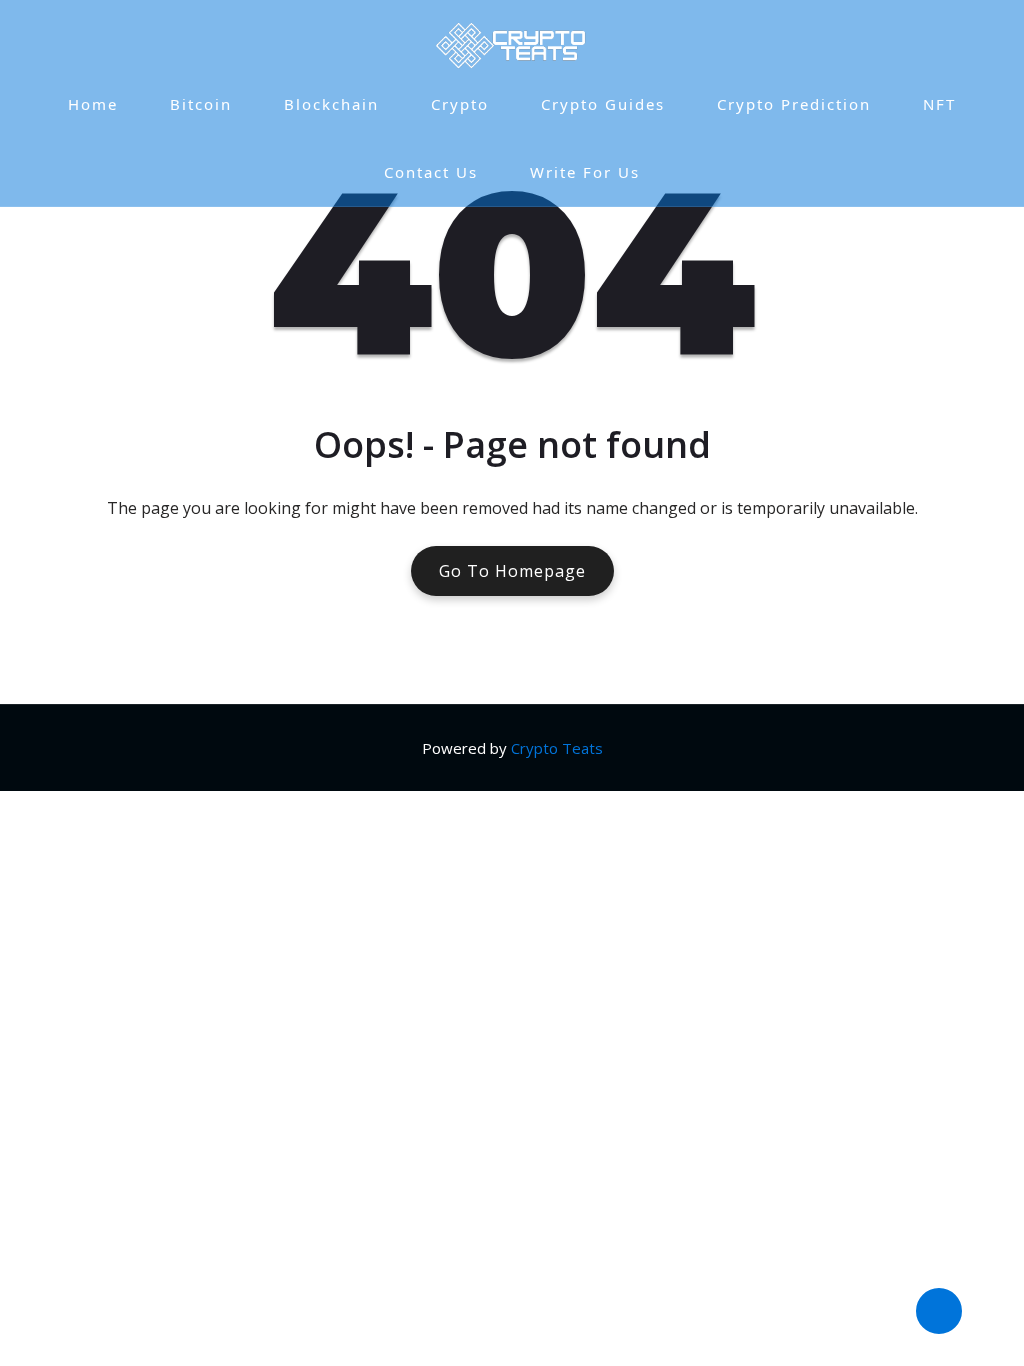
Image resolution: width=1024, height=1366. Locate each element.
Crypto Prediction (794, 104)
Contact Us (431, 172)
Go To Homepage (512, 571)
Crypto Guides (603, 104)
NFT (939, 104)
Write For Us (585, 172)
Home (93, 104)
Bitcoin (201, 104)
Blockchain (331, 104)
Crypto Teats (557, 748)
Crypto (460, 104)
